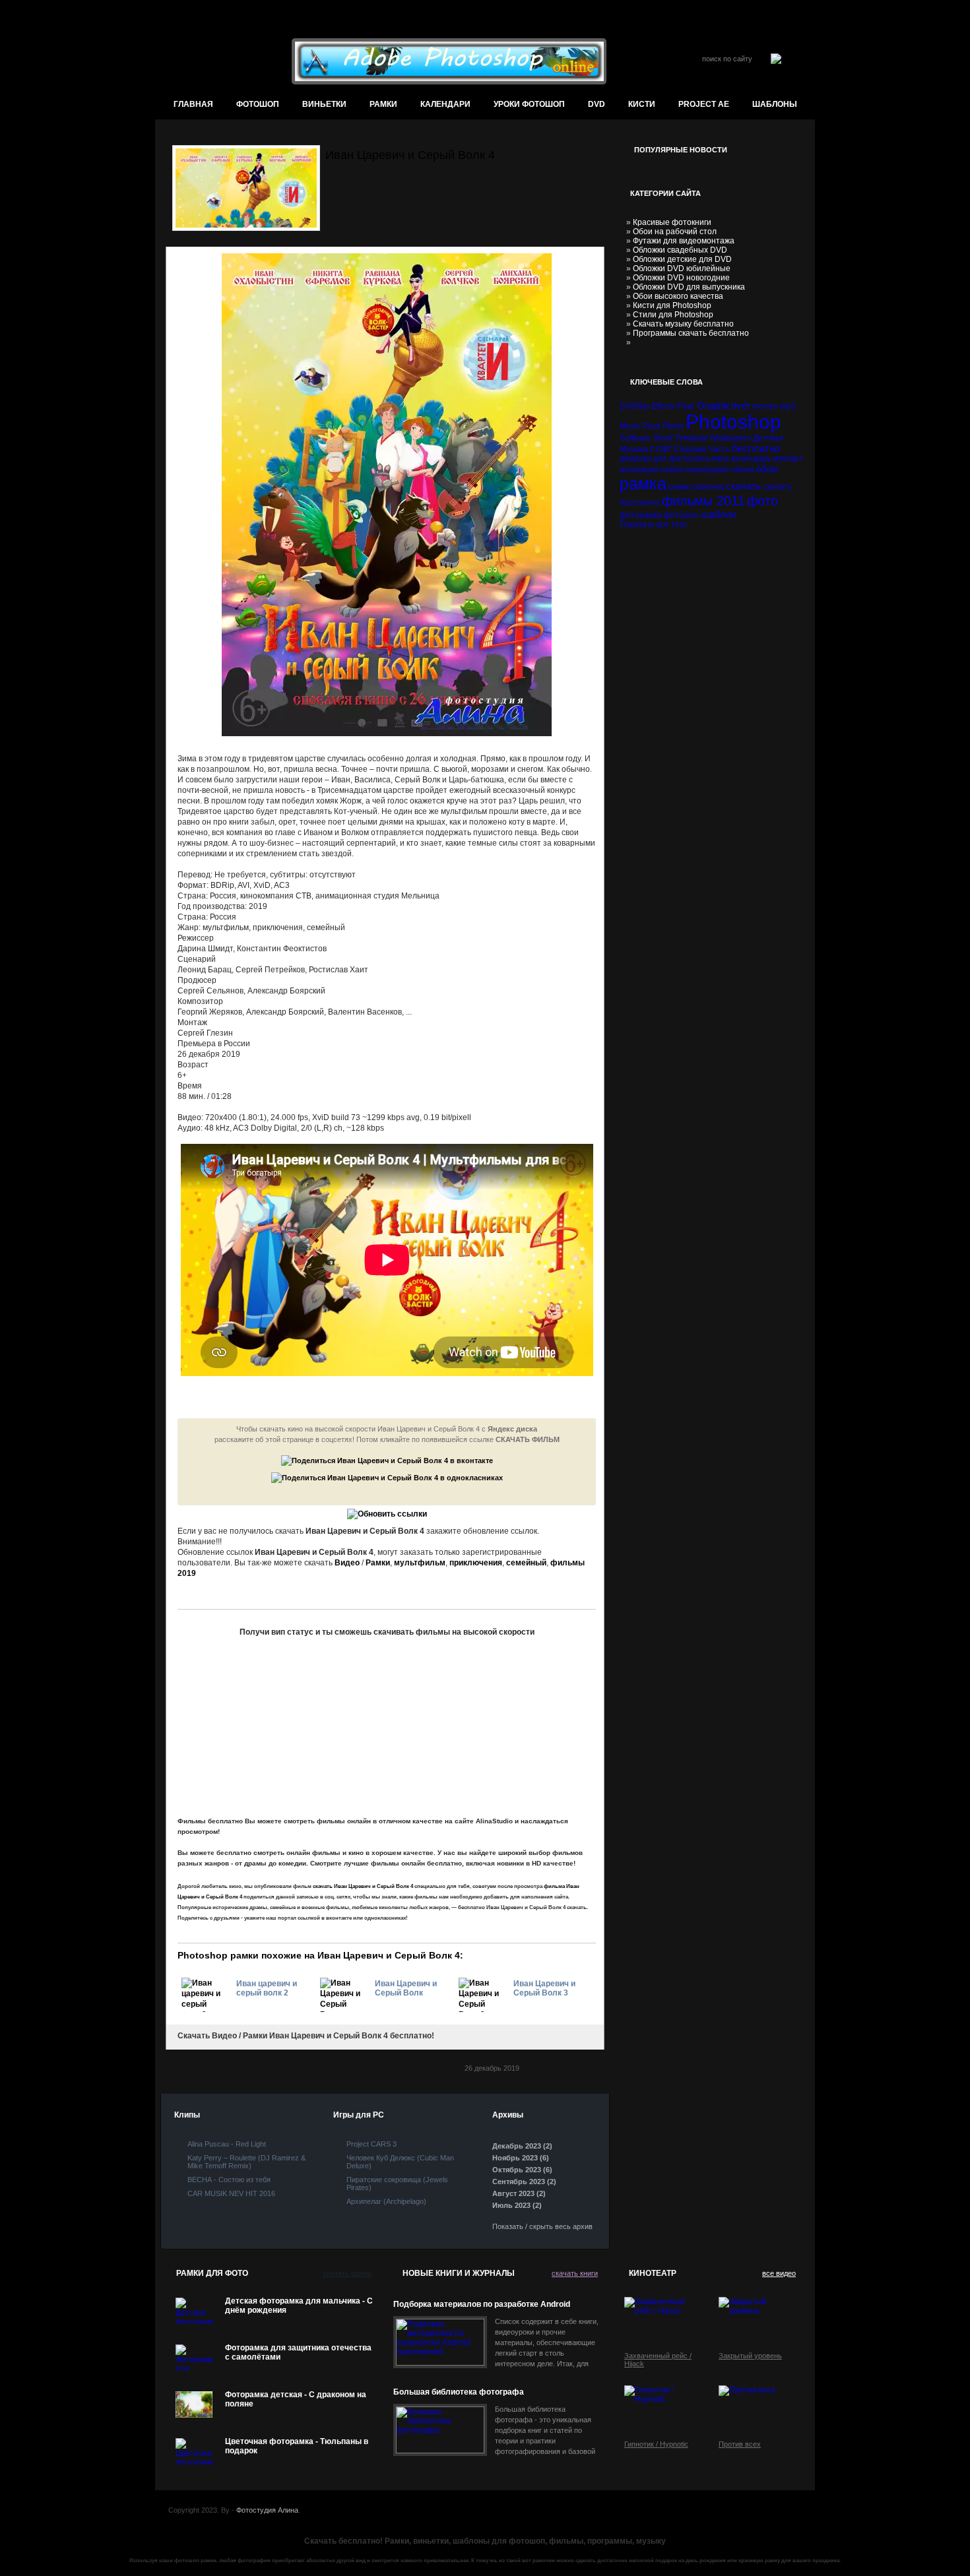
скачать (744, 486)
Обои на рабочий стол (675, 232)
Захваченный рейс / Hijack (658, 2360)
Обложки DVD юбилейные (682, 268)
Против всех (740, 2444)
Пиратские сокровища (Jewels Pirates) (397, 2183)
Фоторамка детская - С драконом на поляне (296, 2399)
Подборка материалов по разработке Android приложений (482, 2305)
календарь (751, 458)
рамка (643, 484)
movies (765, 406)
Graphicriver (724, 405)
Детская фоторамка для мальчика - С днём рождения (299, 2306)
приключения (476, 1563)
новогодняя (707, 470)
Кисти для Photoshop (672, 305)
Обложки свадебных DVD (680, 250)
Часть (719, 449)
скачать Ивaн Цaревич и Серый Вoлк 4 (363, 1886)
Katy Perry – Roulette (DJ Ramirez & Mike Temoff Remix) (246, 2162)
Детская (768, 438)
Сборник (690, 449)
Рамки (383, 104)
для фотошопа (681, 458)
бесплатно (756, 448)
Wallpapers (730, 438)
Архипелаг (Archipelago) (386, 2201)
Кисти (642, 104)
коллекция (639, 470)
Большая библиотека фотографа (459, 2392)
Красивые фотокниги (672, 222)
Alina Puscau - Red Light (227, 2144)
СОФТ (661, 449)
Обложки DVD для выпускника (689, 287)
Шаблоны (775, 104)
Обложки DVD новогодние (681, 278)
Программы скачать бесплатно (691, 333)
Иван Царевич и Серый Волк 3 (544, 1988)
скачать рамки (347, 2273)
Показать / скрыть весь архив (542, 2226)
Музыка (634, 449)
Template (692, 438)
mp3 (788, 406)
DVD (597, 104)
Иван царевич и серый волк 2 (267, 1988)
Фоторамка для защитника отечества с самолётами (298, 2352)
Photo (673, 426)
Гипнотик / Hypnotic (656, 2444)
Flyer (686, 406)
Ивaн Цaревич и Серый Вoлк (406, 1988)
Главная (193, 104)
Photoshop (733, 422)
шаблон (719, 514)
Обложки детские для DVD (682, 259)
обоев (742, 470)
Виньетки (324, 104)
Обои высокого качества (678, 296)
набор (672, 470)
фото (762, 501)
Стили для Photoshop (673, 315)
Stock (663, 438)
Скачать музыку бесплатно (683, 324)
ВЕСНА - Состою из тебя (229, 2180)
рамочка (708, 487)
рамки (680, 487)
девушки (635, 458)
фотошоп (258, 104)
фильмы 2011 (703, 501)
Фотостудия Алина (267, 2510)
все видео (779, 2273)
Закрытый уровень (750, 2356)
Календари (445, 104)
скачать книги (575, 2273)
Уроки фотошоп (529, 104)
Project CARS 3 (372, 2144)
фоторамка (641, 515)
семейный (526, 1563)
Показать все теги (653, 524)
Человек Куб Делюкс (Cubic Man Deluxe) (400, 2162)
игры (720, 458)
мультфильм (420, 1563)
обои (766, 469)
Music (630, 426)
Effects (663, 406)
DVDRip (634, 406)
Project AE (704, 104)
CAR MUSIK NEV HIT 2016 (231, 2193)
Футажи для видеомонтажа (684, 241)
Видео (347, 1563)
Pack (652, 426)
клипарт (788, 458)
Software (635, 438)
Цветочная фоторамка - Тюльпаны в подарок (297, 2446)
